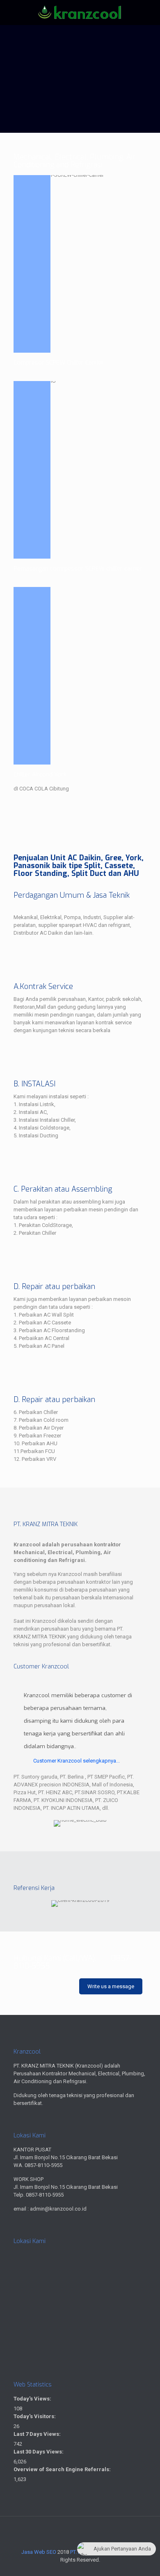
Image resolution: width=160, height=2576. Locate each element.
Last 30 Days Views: (39, 2452)
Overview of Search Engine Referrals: (63, 2469)
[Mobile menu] (149, 16)
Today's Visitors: (35, 2416)
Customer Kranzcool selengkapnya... (77, 1761)
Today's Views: (33, 2399)
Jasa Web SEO (39, 2552)
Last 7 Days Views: (38, 2434)
